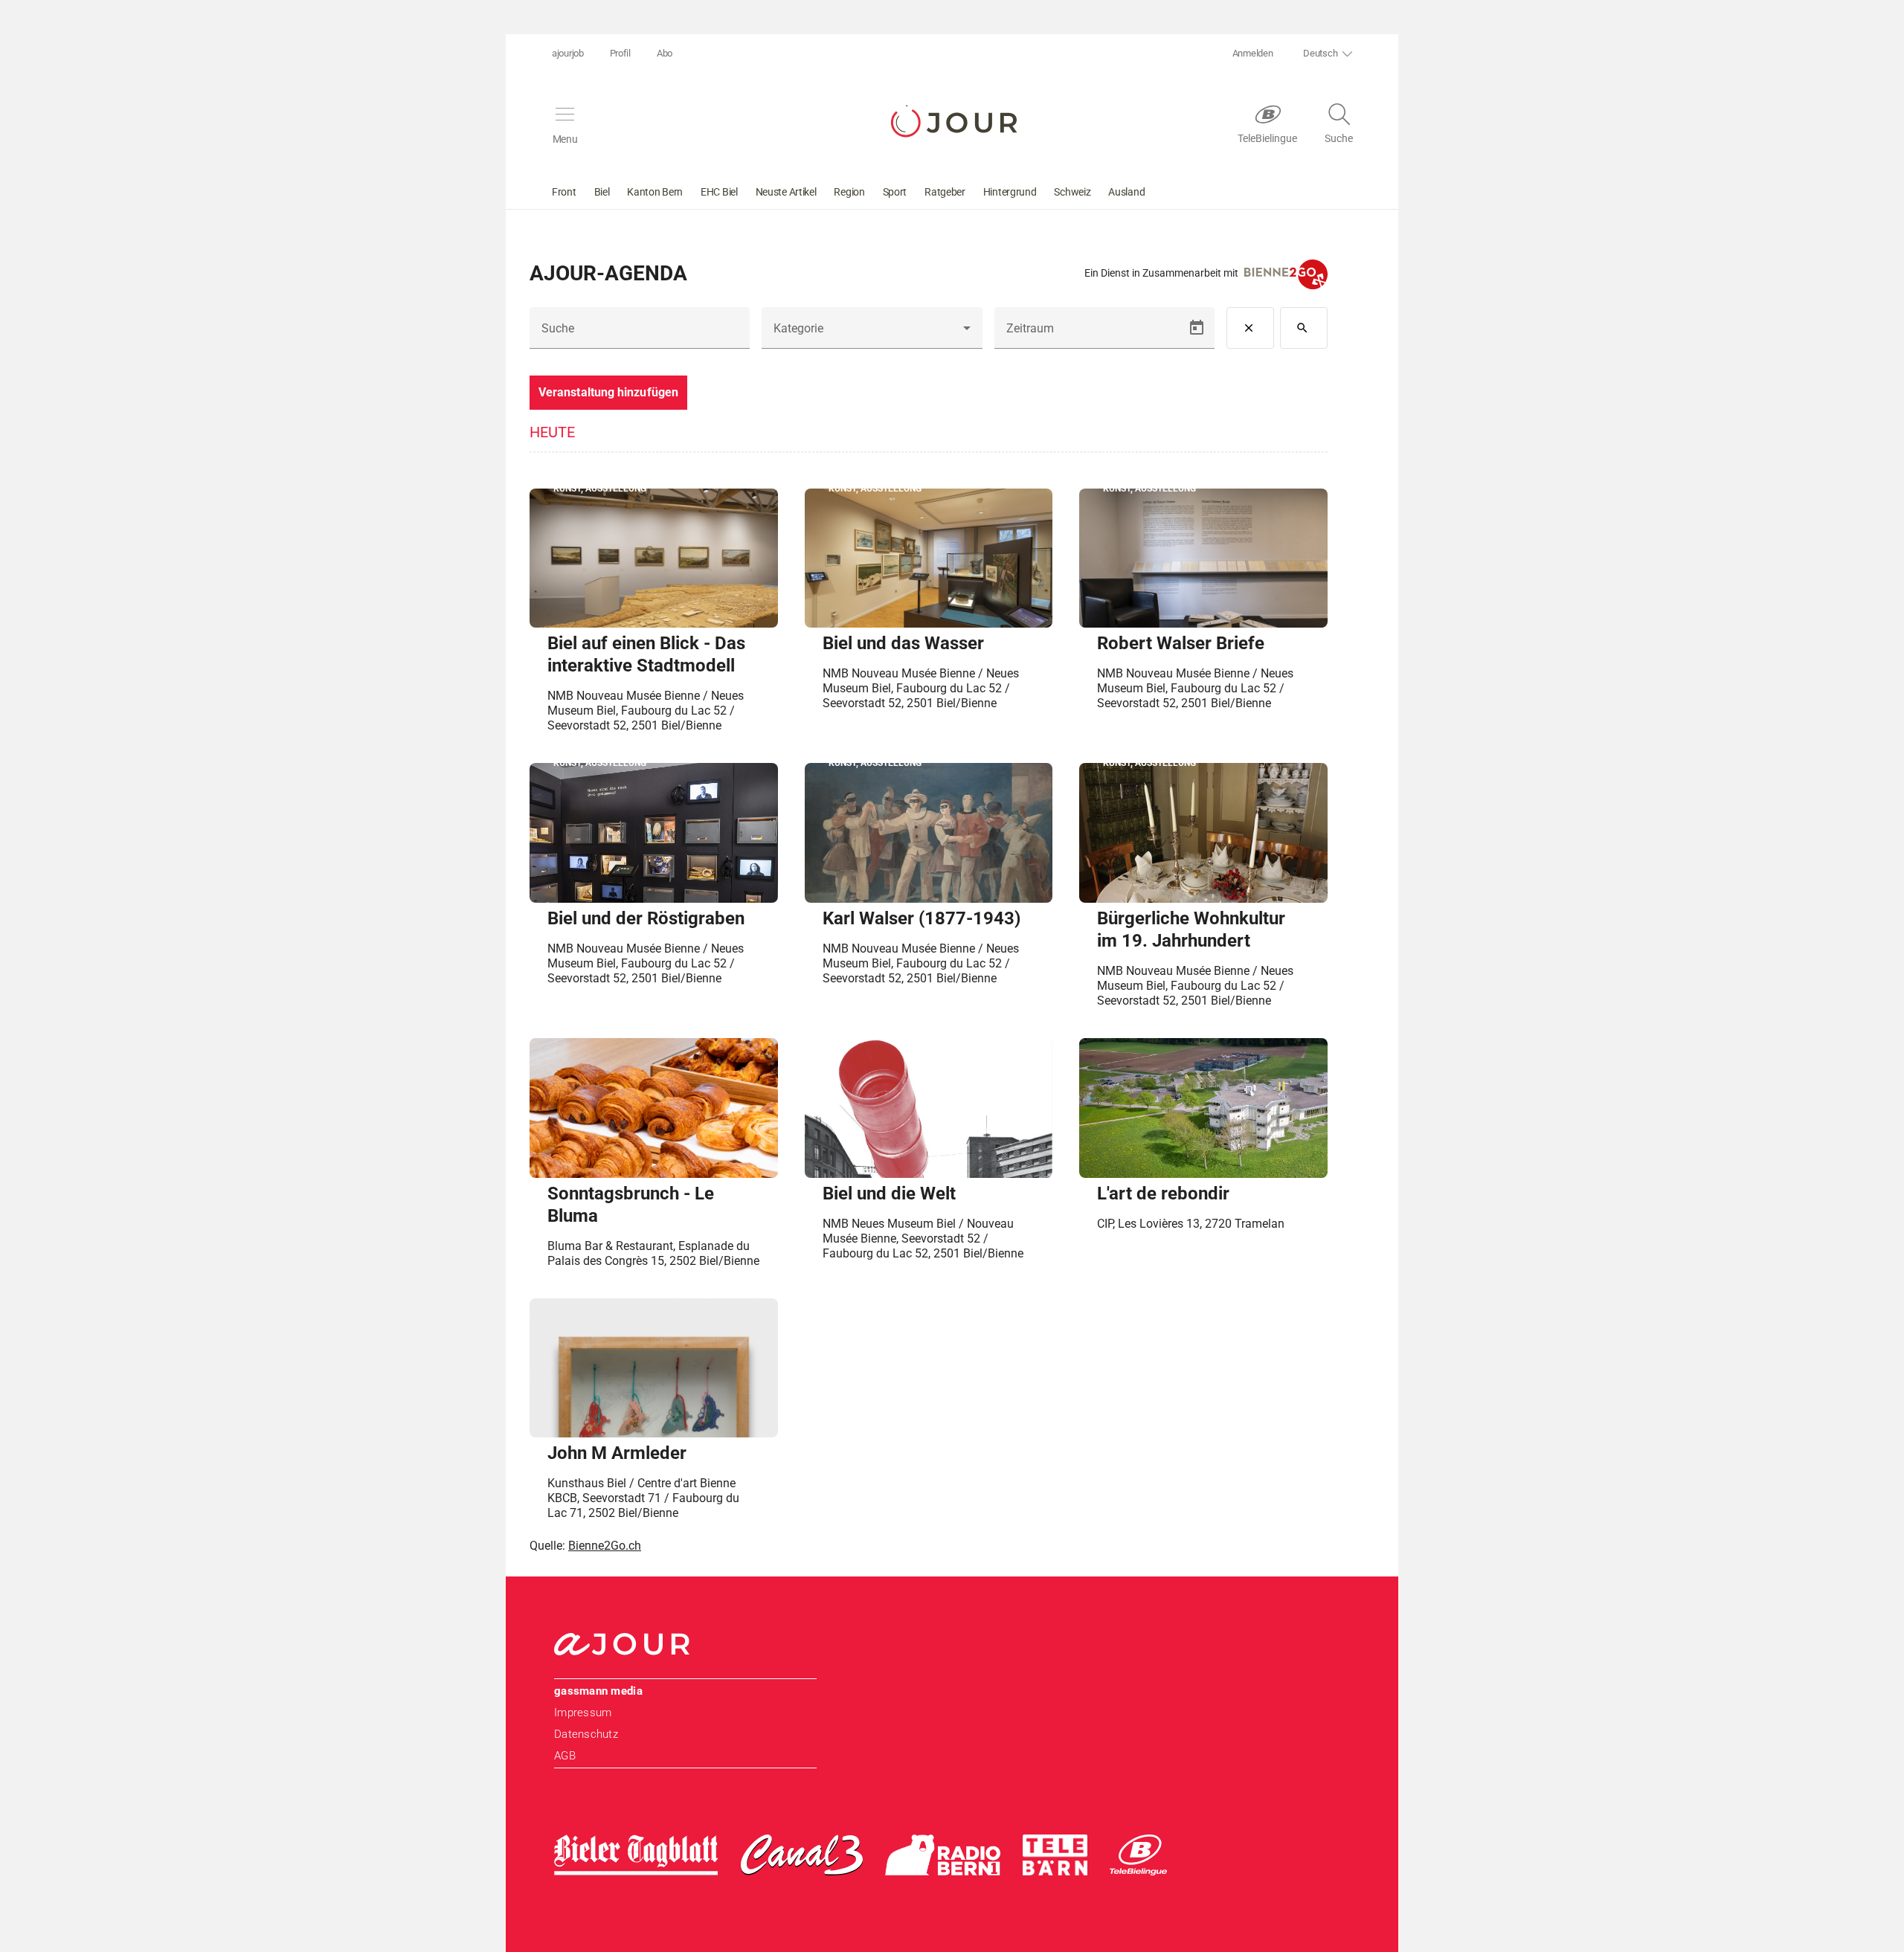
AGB (565, 1756)
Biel (602, 192)
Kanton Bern (655, 192)
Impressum (583, 1713)
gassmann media (598, 1691)
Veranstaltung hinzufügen (608, 392)
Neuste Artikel (786, 192)
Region (849, 192)
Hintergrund (1010, 192)
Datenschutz (586, 1734)
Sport (895, 192)
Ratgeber (945, 192)
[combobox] (872, 334)
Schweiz (1072, 192)
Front (564, 192)
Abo (665, 53)
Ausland (1126, 192)
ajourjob (568, 53)
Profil (620, 53)
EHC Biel (719, 192)
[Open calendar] (1197, 328)
